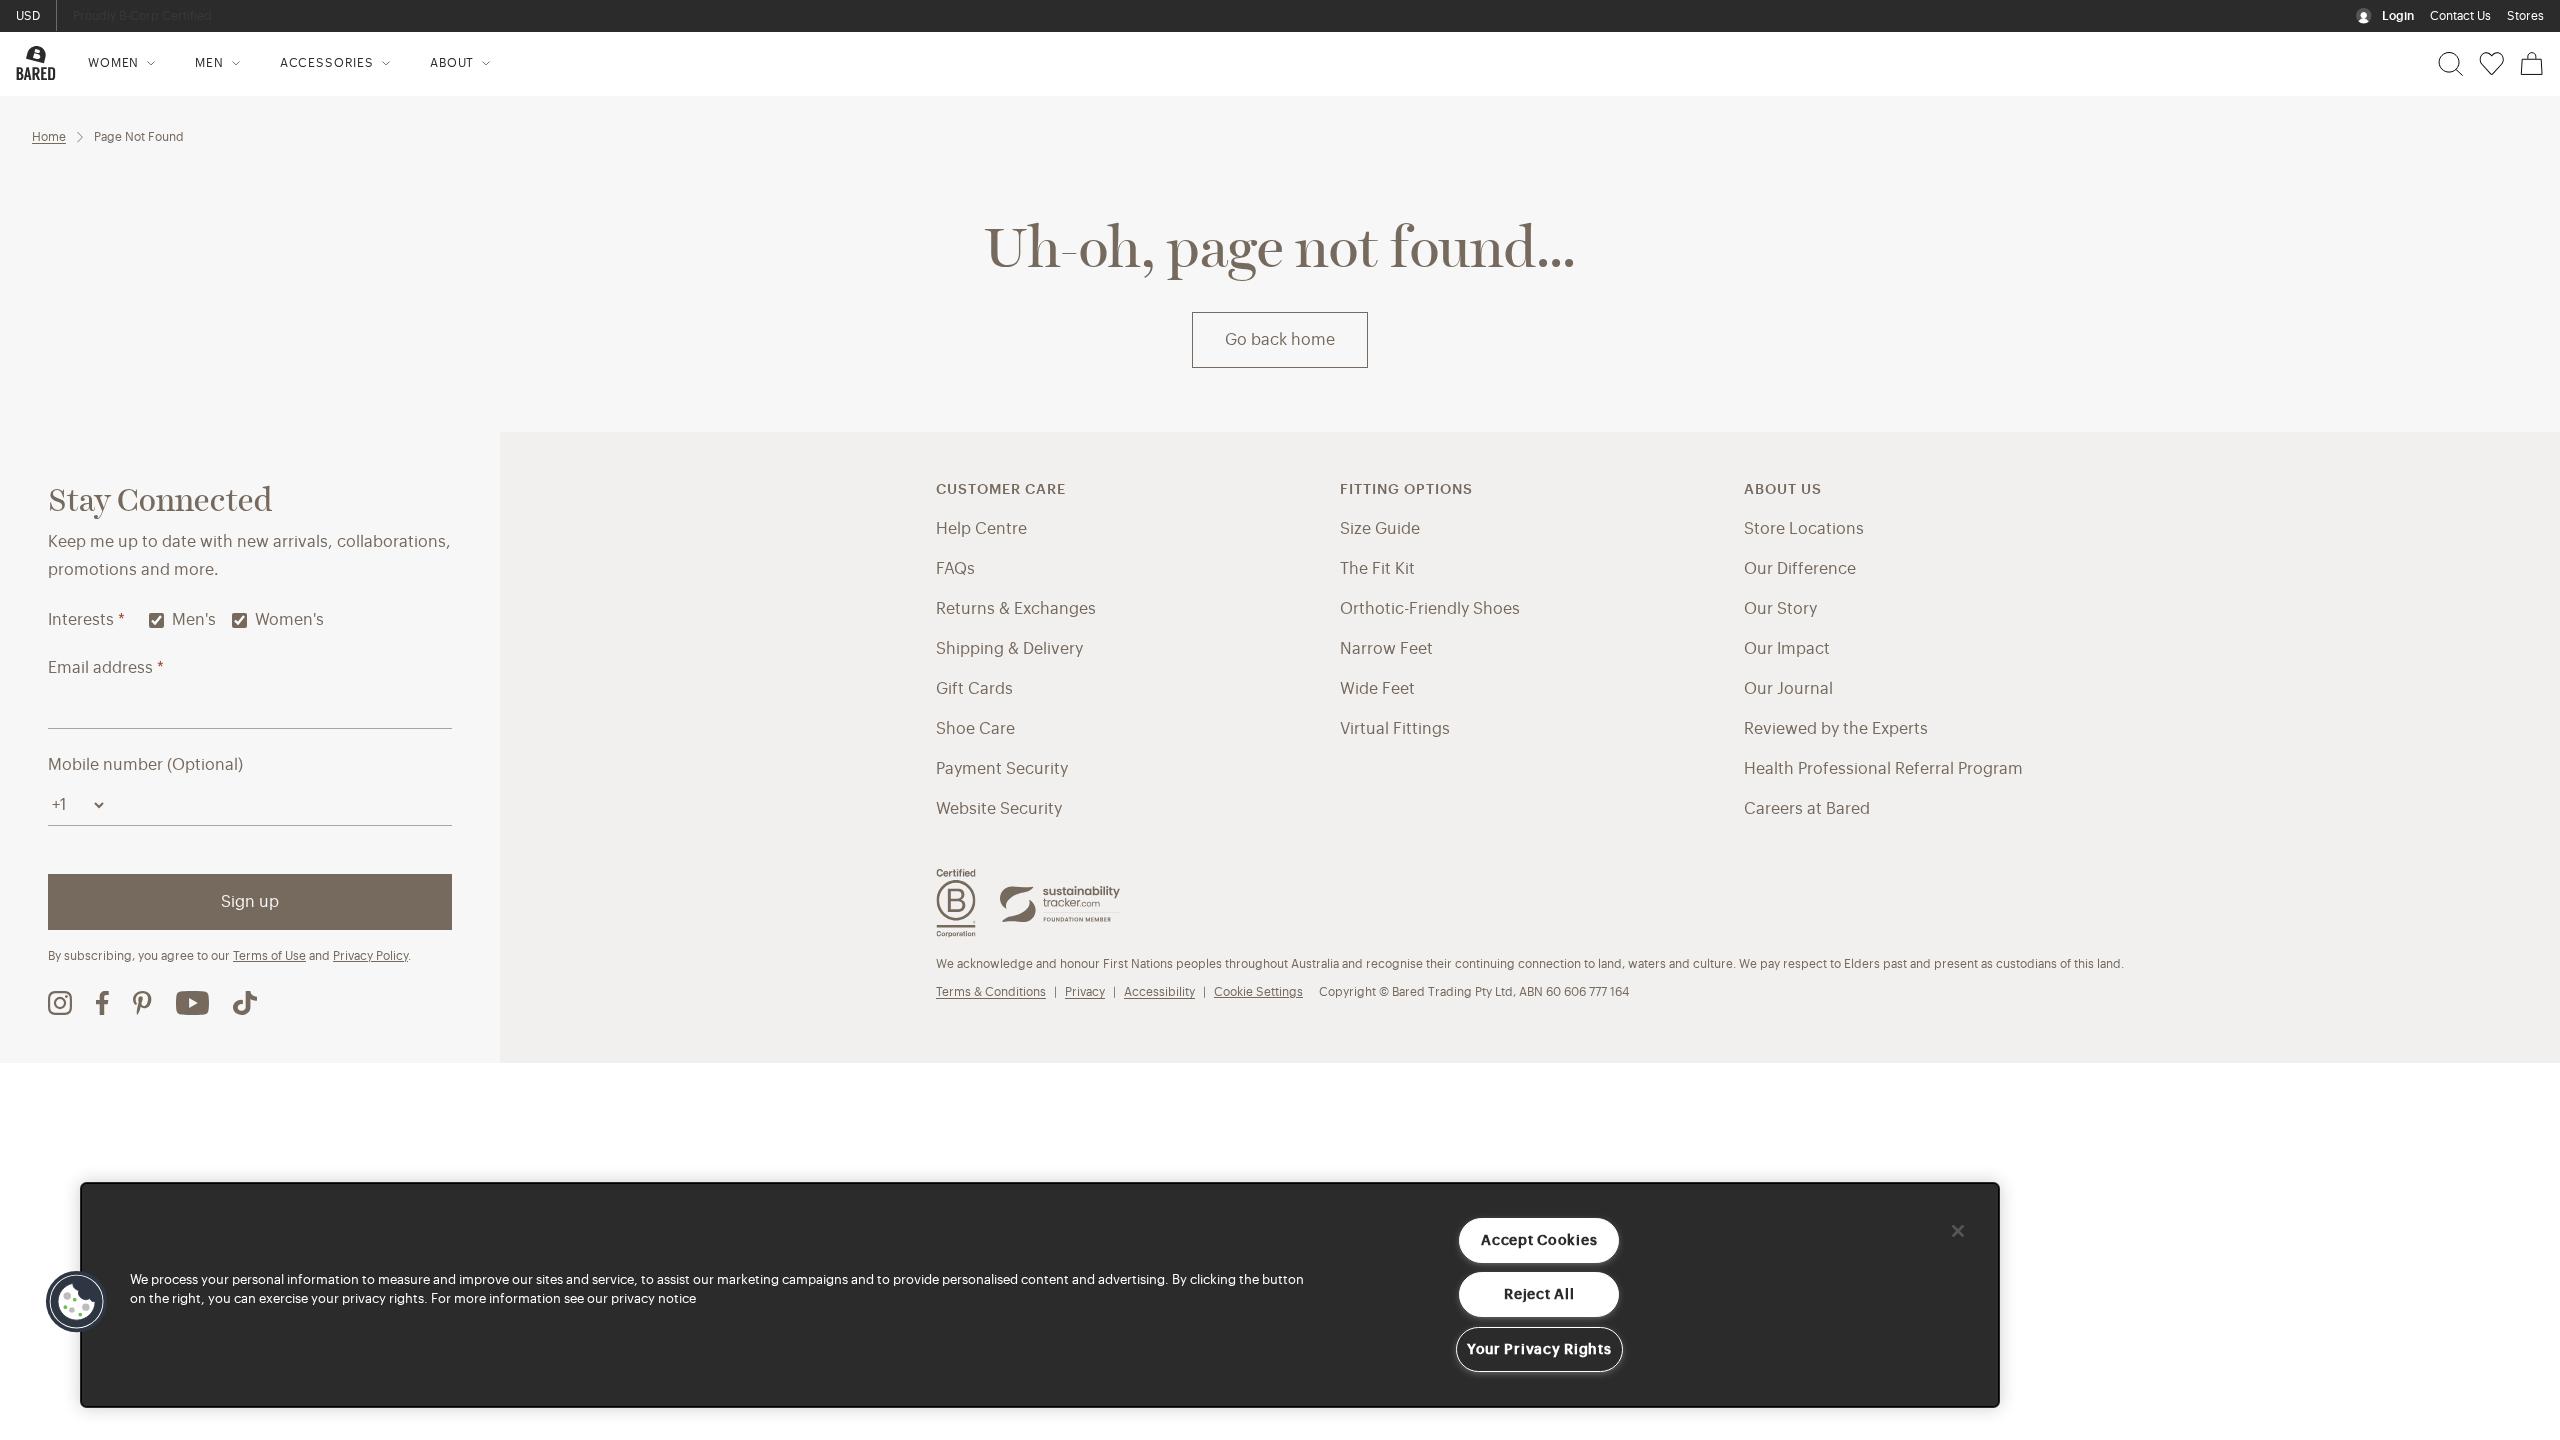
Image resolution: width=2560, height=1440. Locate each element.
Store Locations (1804, 529)
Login (2398, 16)
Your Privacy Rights (1539, 1349)
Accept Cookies (1539, 1240)
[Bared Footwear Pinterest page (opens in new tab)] (142, 1003)
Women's (289, 620)
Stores (2525, 16)
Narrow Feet (1386, 649)
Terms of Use (269, 956)
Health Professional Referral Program (1883, 769)
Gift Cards (974, 689)
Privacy (1085, 992)
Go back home (1280, 340)
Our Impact (1787, 649)
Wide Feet (1377, 689)
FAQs (955, 569)
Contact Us (2460, 16)
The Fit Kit (1377, 569)
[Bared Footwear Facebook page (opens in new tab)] (102, 1003)
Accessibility (1159, 992)
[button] (77, 1302)
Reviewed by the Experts (1836, 729)
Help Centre (981, 529)
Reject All (1539, 1294)
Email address (106, 668)
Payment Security (1002, 769)
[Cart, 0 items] (2532, 64)
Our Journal (1788, 689)
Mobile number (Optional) (145, 765)
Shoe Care (975, 729)
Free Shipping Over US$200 (154, 16)
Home (49, 137)
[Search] (2450, 64)
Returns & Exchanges (1016, 609)
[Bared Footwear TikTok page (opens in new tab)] (245, 1003)
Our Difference (1800, 569)
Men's (194, 620)
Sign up (250, 902)
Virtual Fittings (1395, 729)
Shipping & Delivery (1009, 649)
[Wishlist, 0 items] (2491, 64)
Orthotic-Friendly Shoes (1430, 609)
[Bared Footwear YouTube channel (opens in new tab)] (192, 1003)
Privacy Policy (370, 956)
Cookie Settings (1258, 992)
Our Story (1780, 609)
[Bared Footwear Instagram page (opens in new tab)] (60, 1003)
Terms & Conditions (991, 992)
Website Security (999, 809)
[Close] (1958, 1231)
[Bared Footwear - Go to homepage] (36, 63)
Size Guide (1380, 529)
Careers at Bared (1807, 809)
